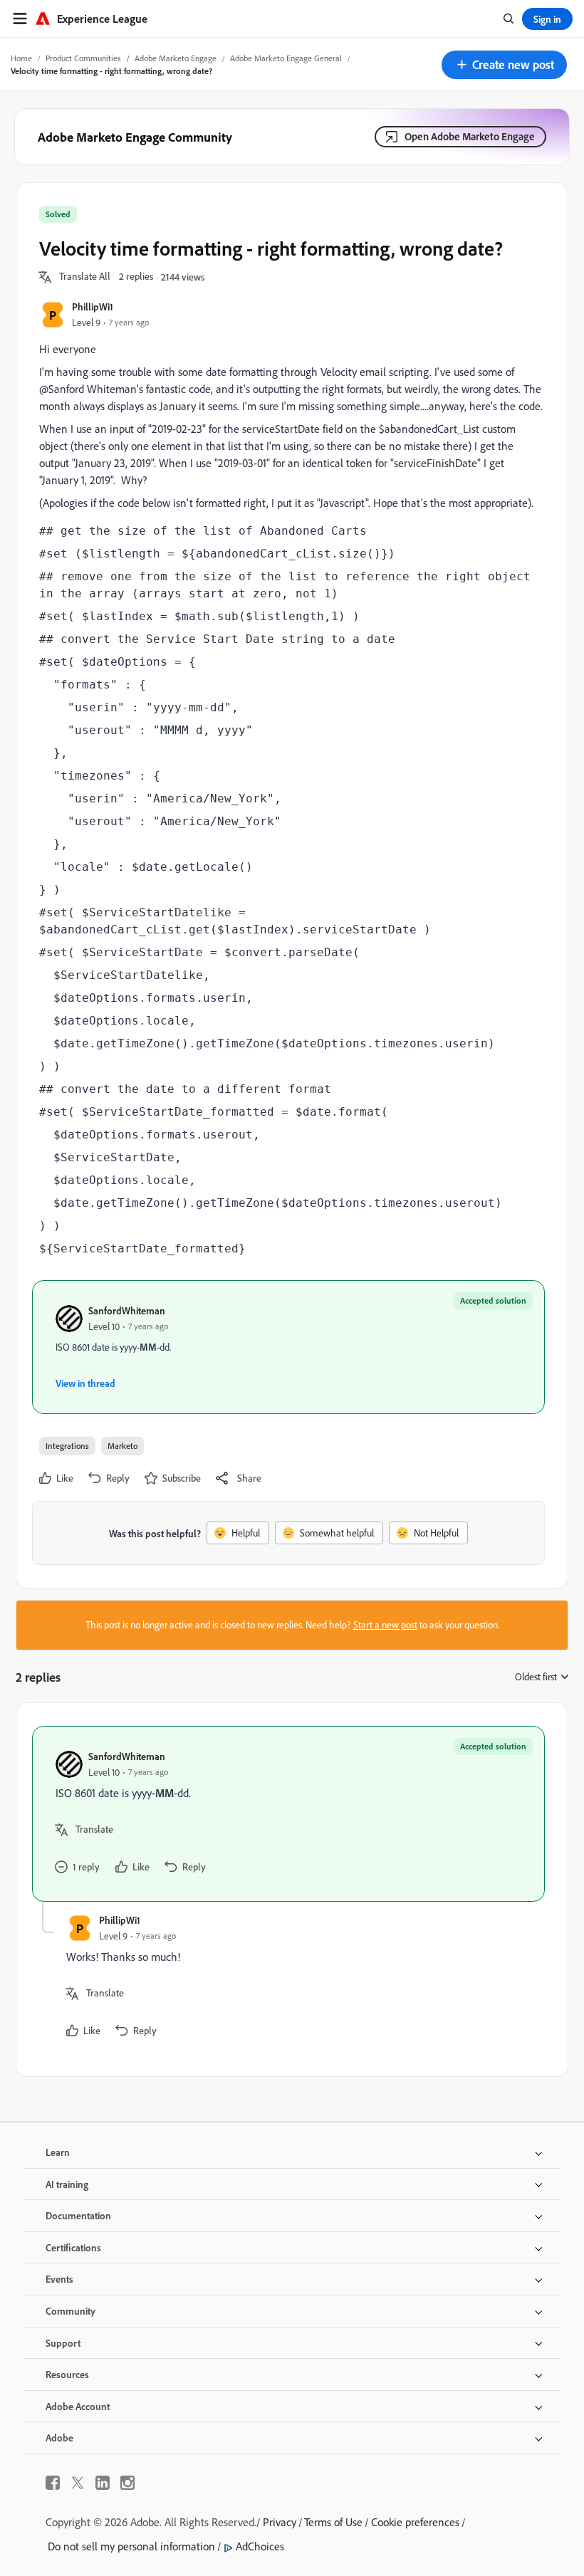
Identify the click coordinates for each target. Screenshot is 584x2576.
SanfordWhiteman (127, 1310)
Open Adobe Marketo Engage (470, 136)
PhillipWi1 (93, 307)
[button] (504, 65)
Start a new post (385, 1625)
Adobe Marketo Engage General (286, 58)
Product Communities (83, 58)
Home (21, 58)
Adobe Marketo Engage (176, 58)
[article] (288, 1814)
